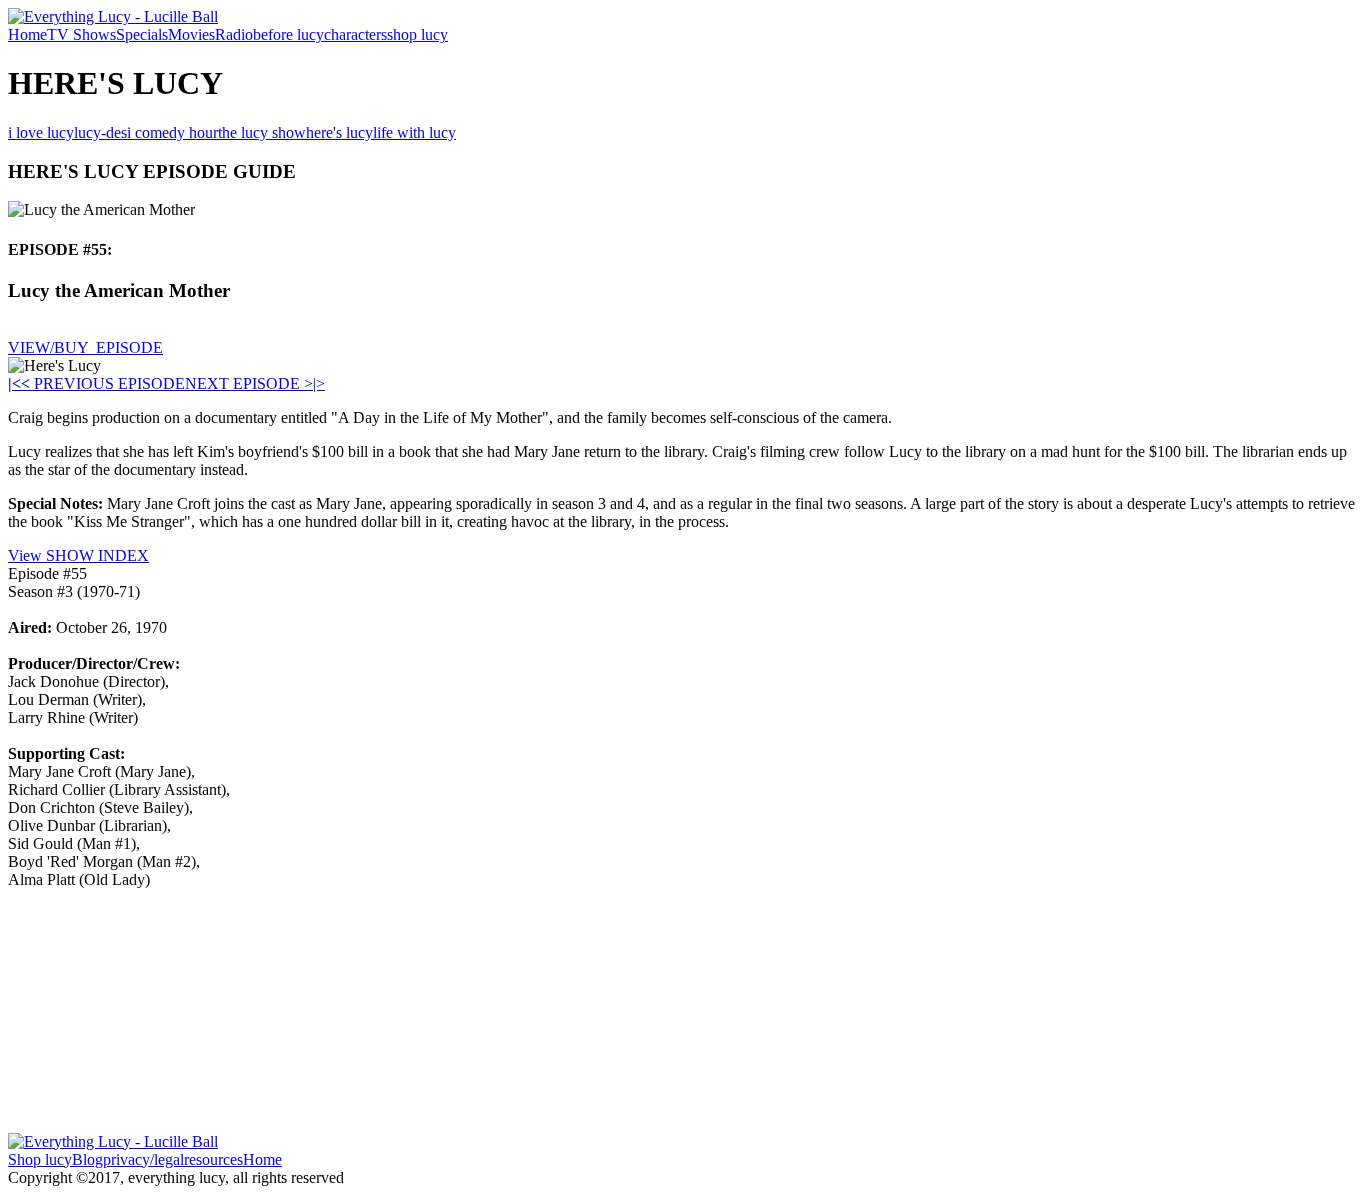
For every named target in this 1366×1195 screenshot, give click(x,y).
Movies (191, 34)
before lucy (288, 34)
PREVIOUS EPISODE (103, 383)
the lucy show (262, 132)
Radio (234, 34)
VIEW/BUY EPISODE (85, 347)
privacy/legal (143, 1159)
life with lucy (414, 132)
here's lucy (339, 132)
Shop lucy (40, 1159)
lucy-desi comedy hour (146, 132)
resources (213, 1159)
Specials (142, 34)
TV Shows (81, 34)
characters (355, 34)
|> (319, 383)
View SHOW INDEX (78, 555)
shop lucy (417, 34)
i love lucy (41, 132)
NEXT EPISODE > (249, 383)
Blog (87, 1159)
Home (27, 34)
